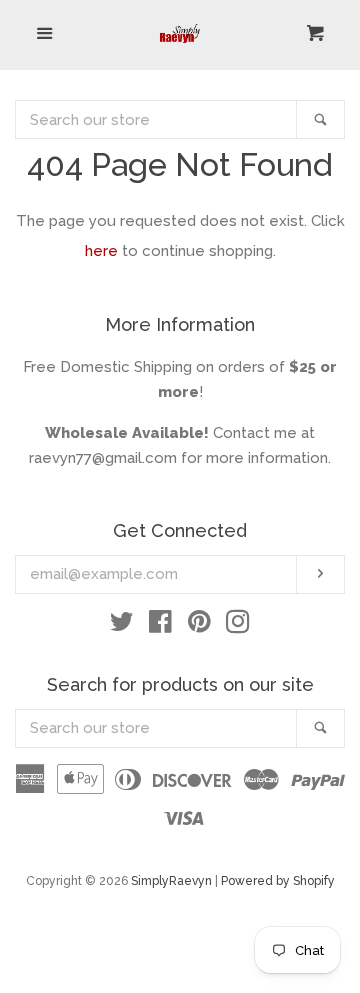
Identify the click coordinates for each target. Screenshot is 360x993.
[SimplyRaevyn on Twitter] (122, 626)
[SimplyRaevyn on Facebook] (160, 626)
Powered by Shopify (278, 881)
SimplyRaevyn (171, 881)
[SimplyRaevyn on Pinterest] (199, 626)
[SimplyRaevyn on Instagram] (238, 626)
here (101, 251)
